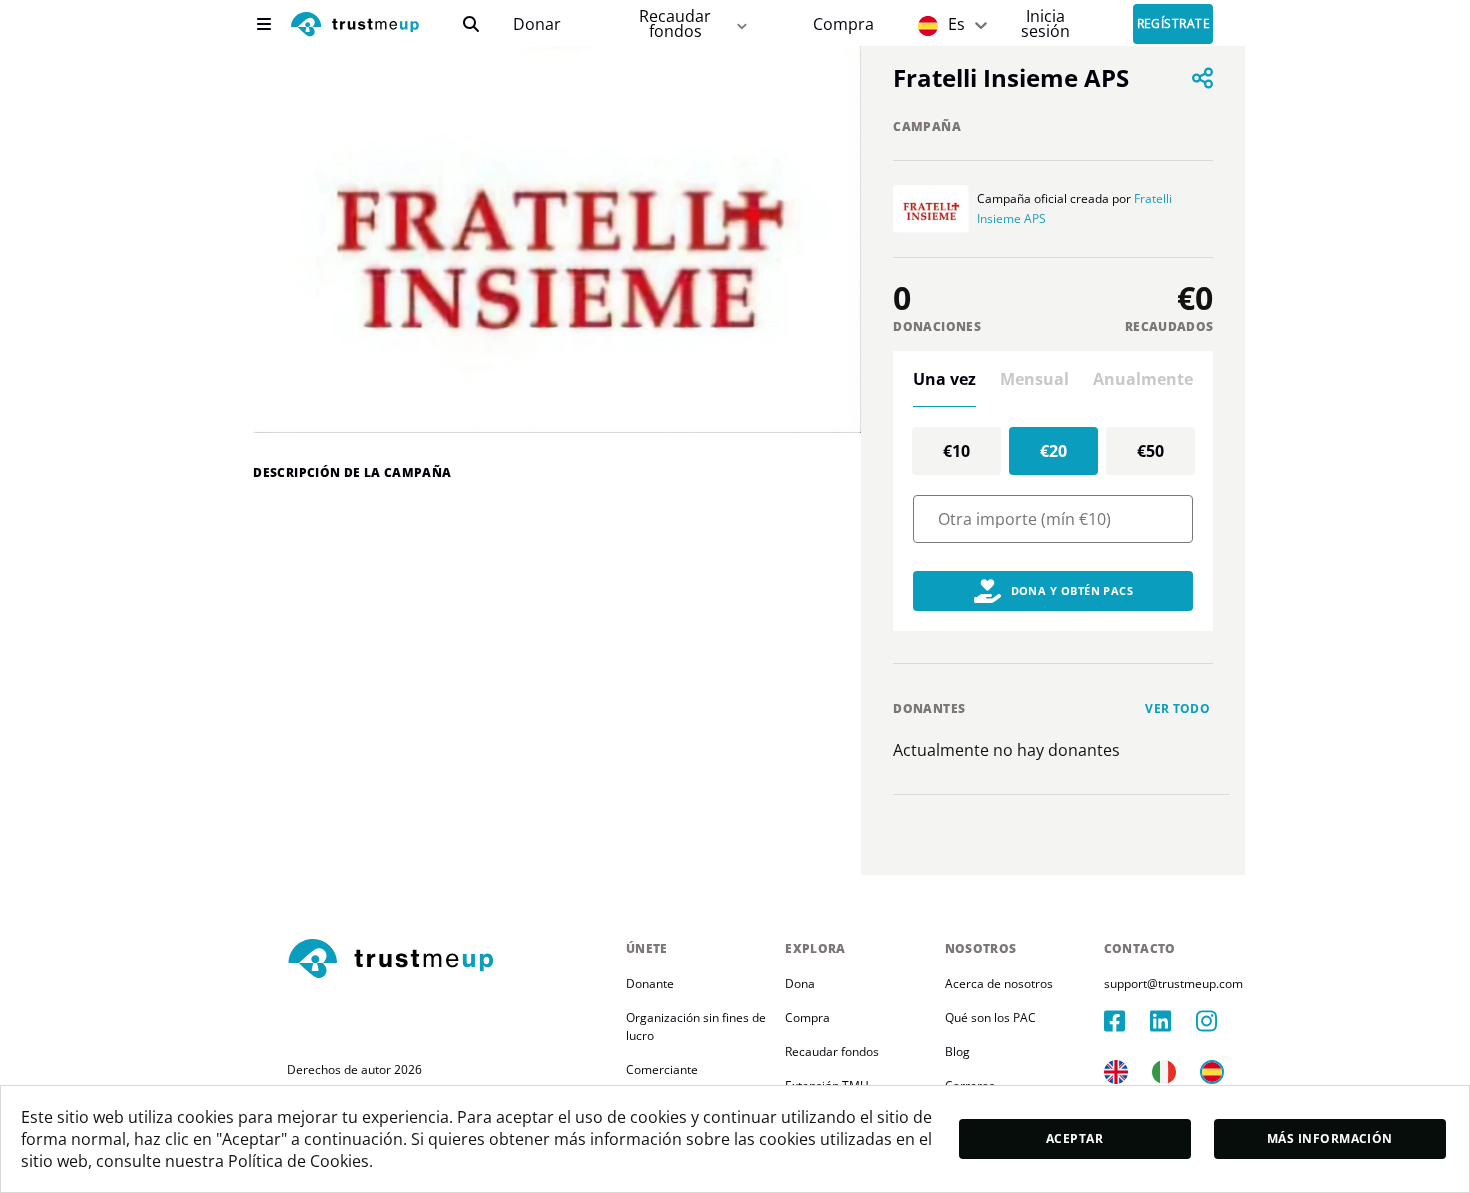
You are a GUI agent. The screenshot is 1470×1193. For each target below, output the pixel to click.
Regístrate (1174, 24)
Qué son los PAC (990, 1017)
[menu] (264, 24)
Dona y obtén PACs (1072, 590)
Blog (957, 1051)
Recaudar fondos (675, 23)
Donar (537, 24)
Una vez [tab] (944, 379)
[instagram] (1219, 1021)
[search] (471, 24)
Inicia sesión (1045, 23)
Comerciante (662, 1069)
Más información (1330, 1138)
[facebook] (1127, 1021)
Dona (800, 983)
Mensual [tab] (1034, 379)
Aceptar (1074, 1138)
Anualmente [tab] (1143, 379)
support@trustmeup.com (1173, 983)
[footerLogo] (448, 960)
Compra (843, 24)
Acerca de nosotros (999, 983)
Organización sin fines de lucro (697, 1026)
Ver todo (1177, 708)
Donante (650, 983)
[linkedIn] (1173, 1021)
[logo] (355, 26)
